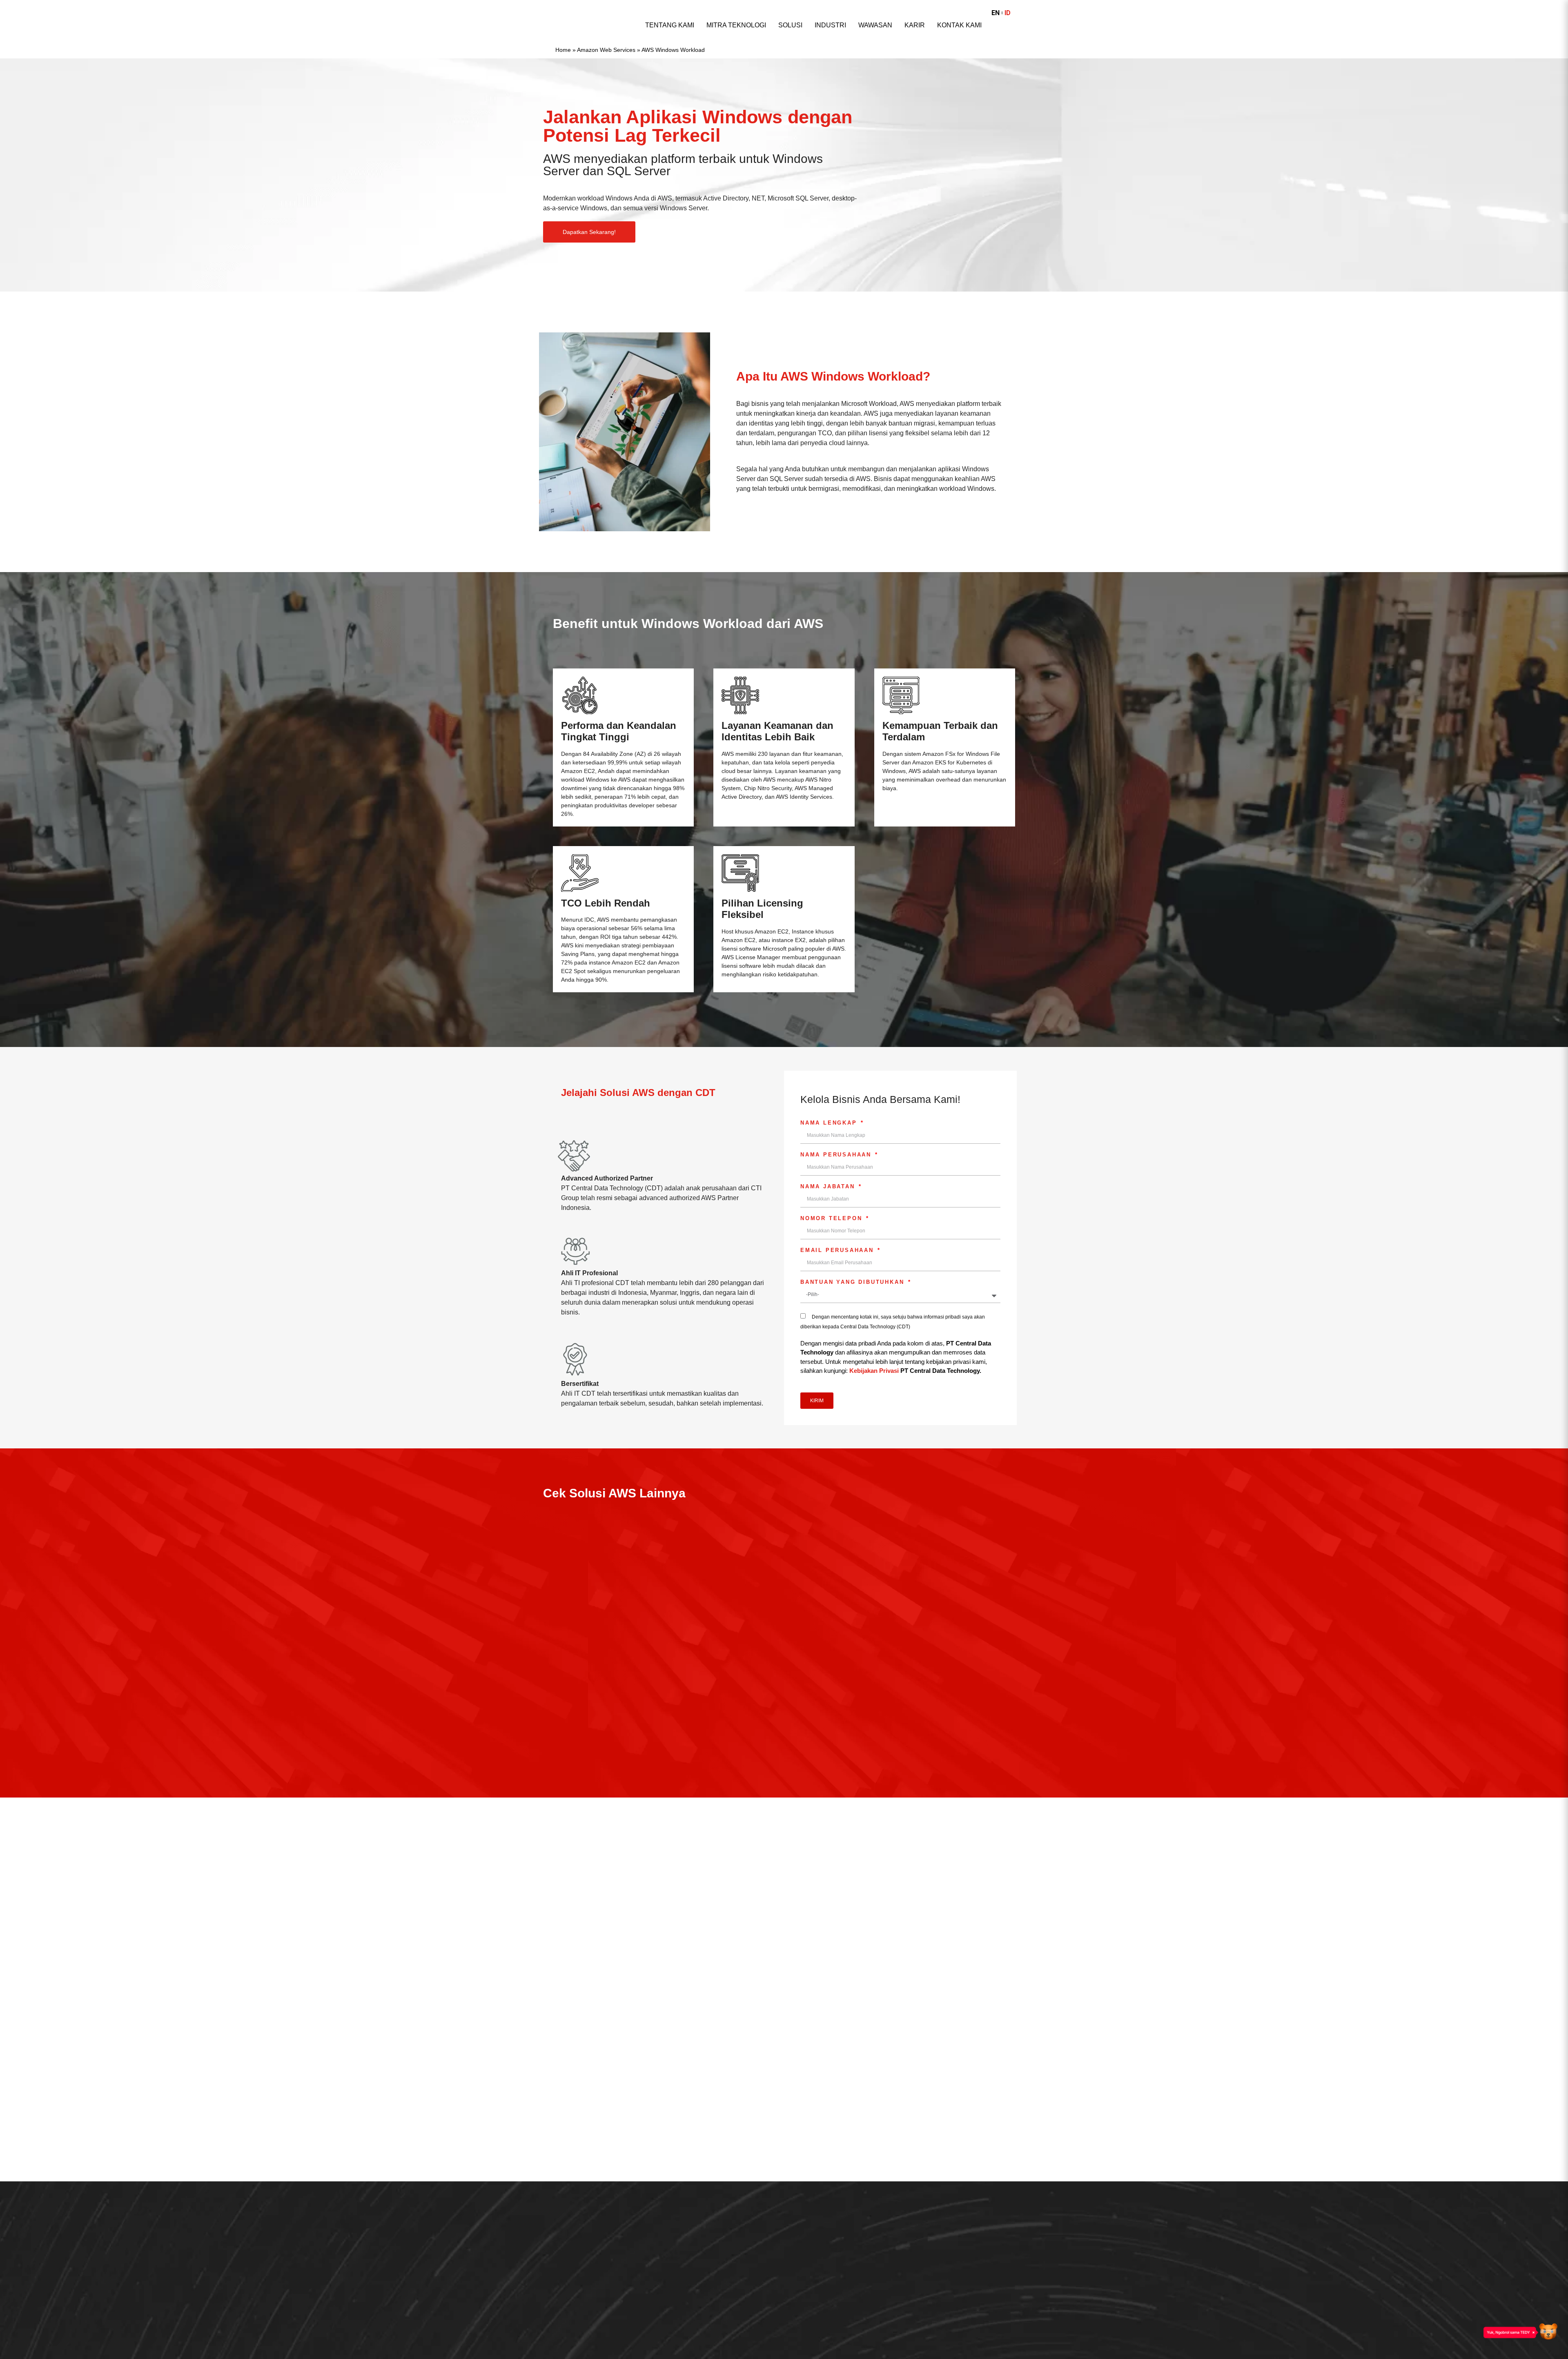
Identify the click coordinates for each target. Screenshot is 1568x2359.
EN (996, 13)
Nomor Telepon (833, 1218)
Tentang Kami (670, 25)
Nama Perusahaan (837, 1155)
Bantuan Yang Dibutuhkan (854, 1282)
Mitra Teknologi (736, 25)
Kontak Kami (959, 25)
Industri (830, 25)
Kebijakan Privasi (874, 1371)
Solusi (790, 25)
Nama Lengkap (830, 1123)
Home (563, 50)
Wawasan (875, 25)
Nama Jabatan (829, 1187)
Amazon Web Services (606, 50)
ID (1008, 13)
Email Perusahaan (839, 1250)
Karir (915, 25)
